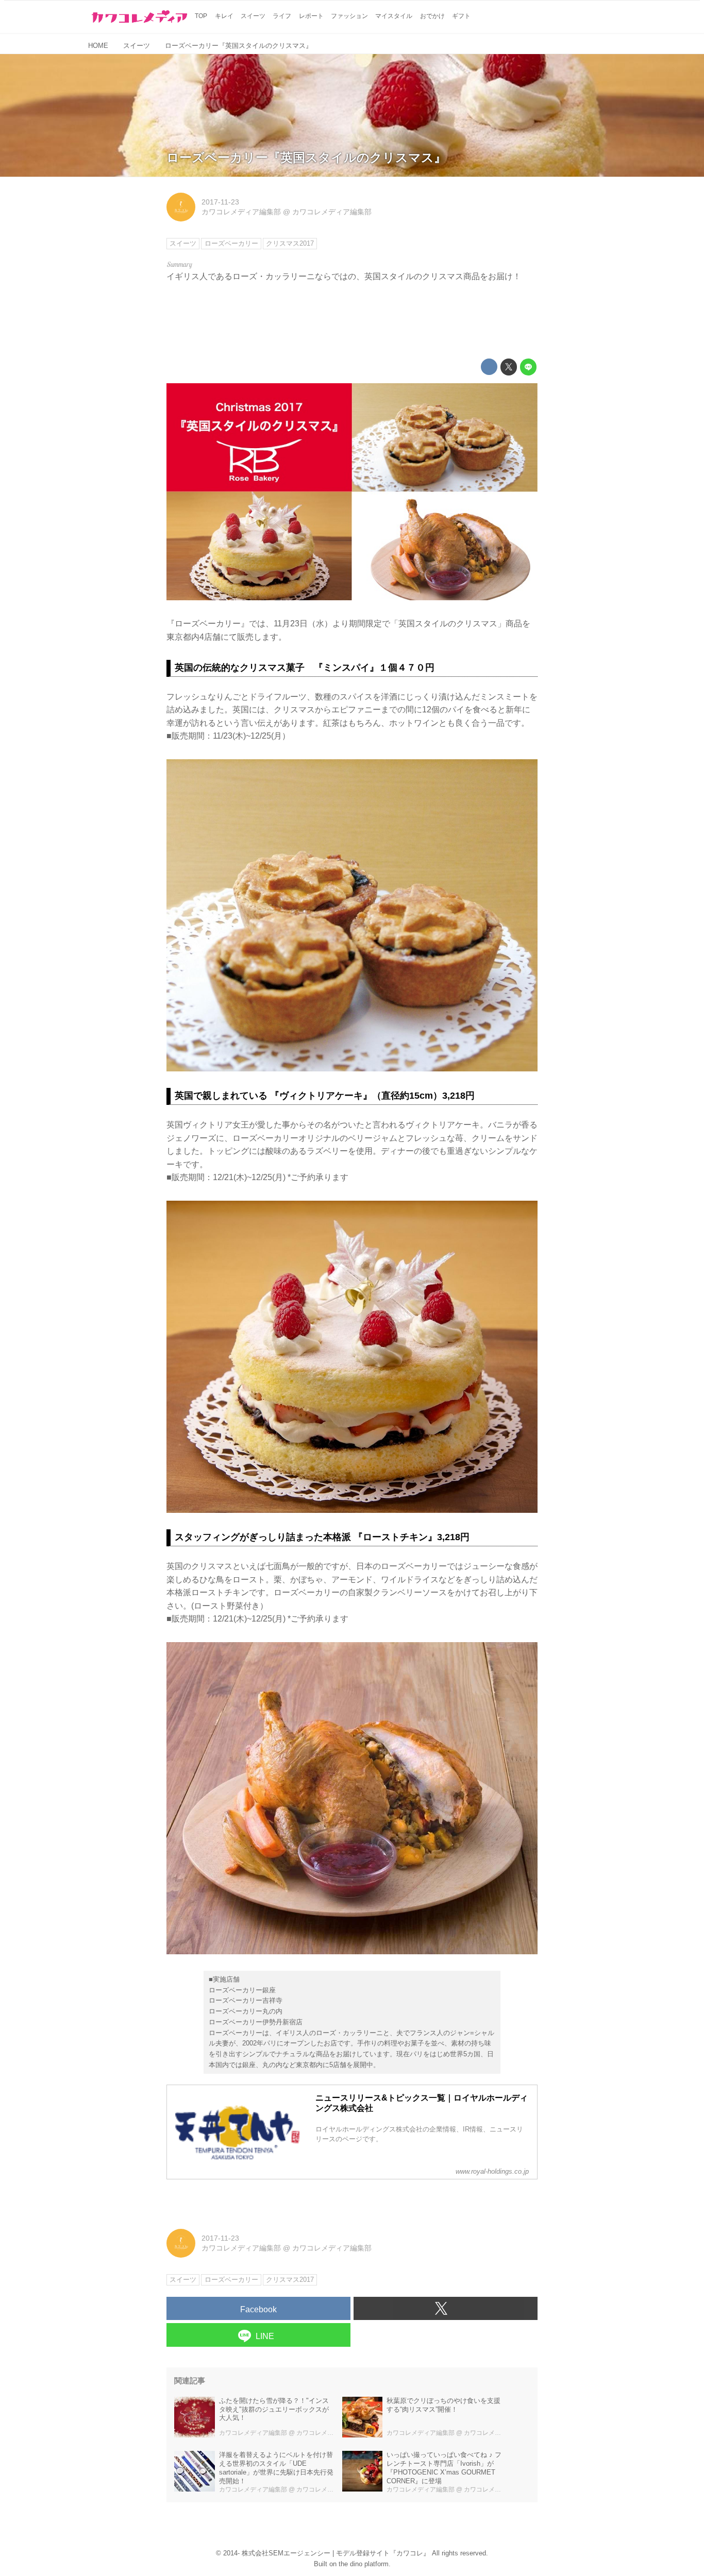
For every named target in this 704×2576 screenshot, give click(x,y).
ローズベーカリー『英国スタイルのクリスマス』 (306, 157)
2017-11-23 (220, 202)
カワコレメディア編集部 (241, 212)
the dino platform (364, 2564)
